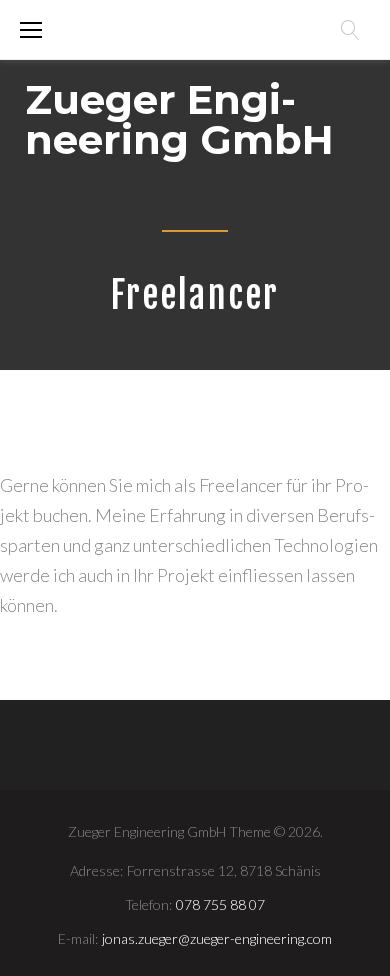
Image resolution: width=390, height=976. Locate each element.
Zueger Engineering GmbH (179, 119)
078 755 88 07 (220, 904)
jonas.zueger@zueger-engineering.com (217, 938)
